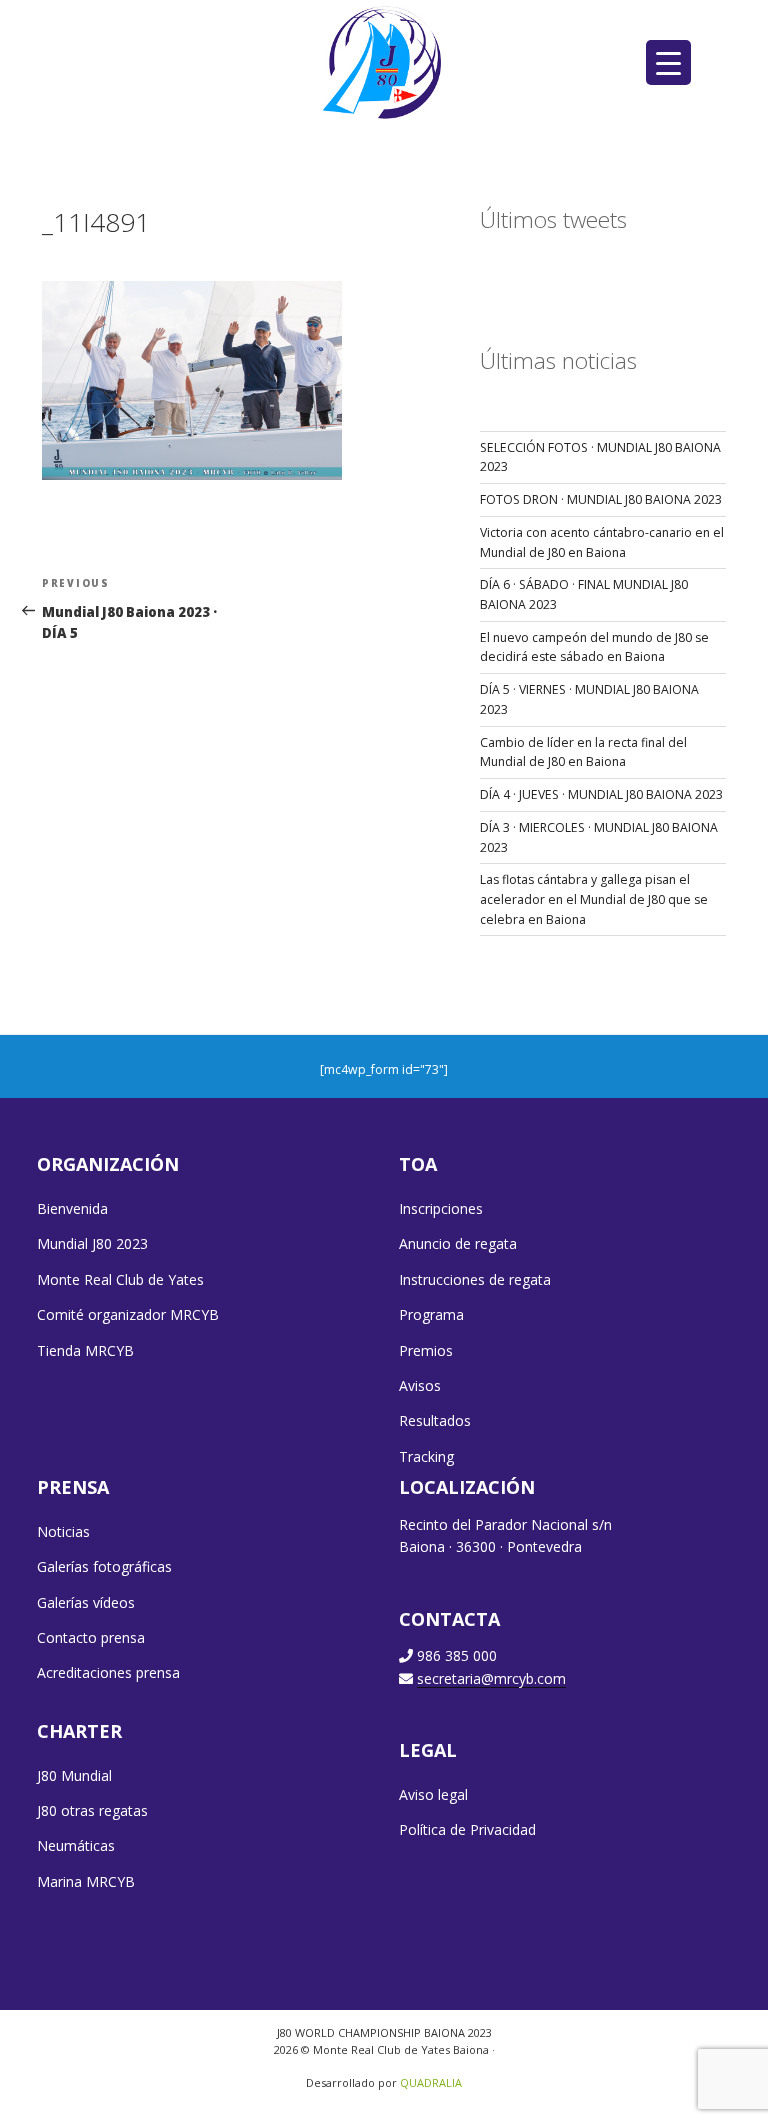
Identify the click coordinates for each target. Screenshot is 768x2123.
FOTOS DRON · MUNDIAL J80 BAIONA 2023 (601, 499)
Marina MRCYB (86, 1881)
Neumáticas (76, 1845)
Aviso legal (433, 1794)
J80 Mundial (74, 1775)
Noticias (63, 1531)
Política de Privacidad (467, 1829)
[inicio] (384, 61)
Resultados (435, 1420)
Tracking (426, 1456)
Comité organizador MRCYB (128, 1314)
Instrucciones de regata (475, 1279)
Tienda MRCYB (85, 1350)
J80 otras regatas (92, 1810)
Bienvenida (72, 1208)
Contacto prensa (91, 1637)
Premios (426, 1350)
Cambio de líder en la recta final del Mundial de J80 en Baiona (583, 752)
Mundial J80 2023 (92, 1243)
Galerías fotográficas (104, 1566)
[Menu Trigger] (668, 62)
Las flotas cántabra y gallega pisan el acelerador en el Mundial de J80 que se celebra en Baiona (594, 899)
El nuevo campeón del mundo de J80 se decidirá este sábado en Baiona (594, 647)
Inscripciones (441, 1208)
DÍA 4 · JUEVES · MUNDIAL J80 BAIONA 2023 (601, 794)
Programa (431, 1314)
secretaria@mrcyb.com (491, 1678)
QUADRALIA (431, 2082)
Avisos (420, 1385)
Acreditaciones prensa (108, 1672)
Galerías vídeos (86, 1602)
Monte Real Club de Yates (120, 1279)
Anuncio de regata (458, 1243)
